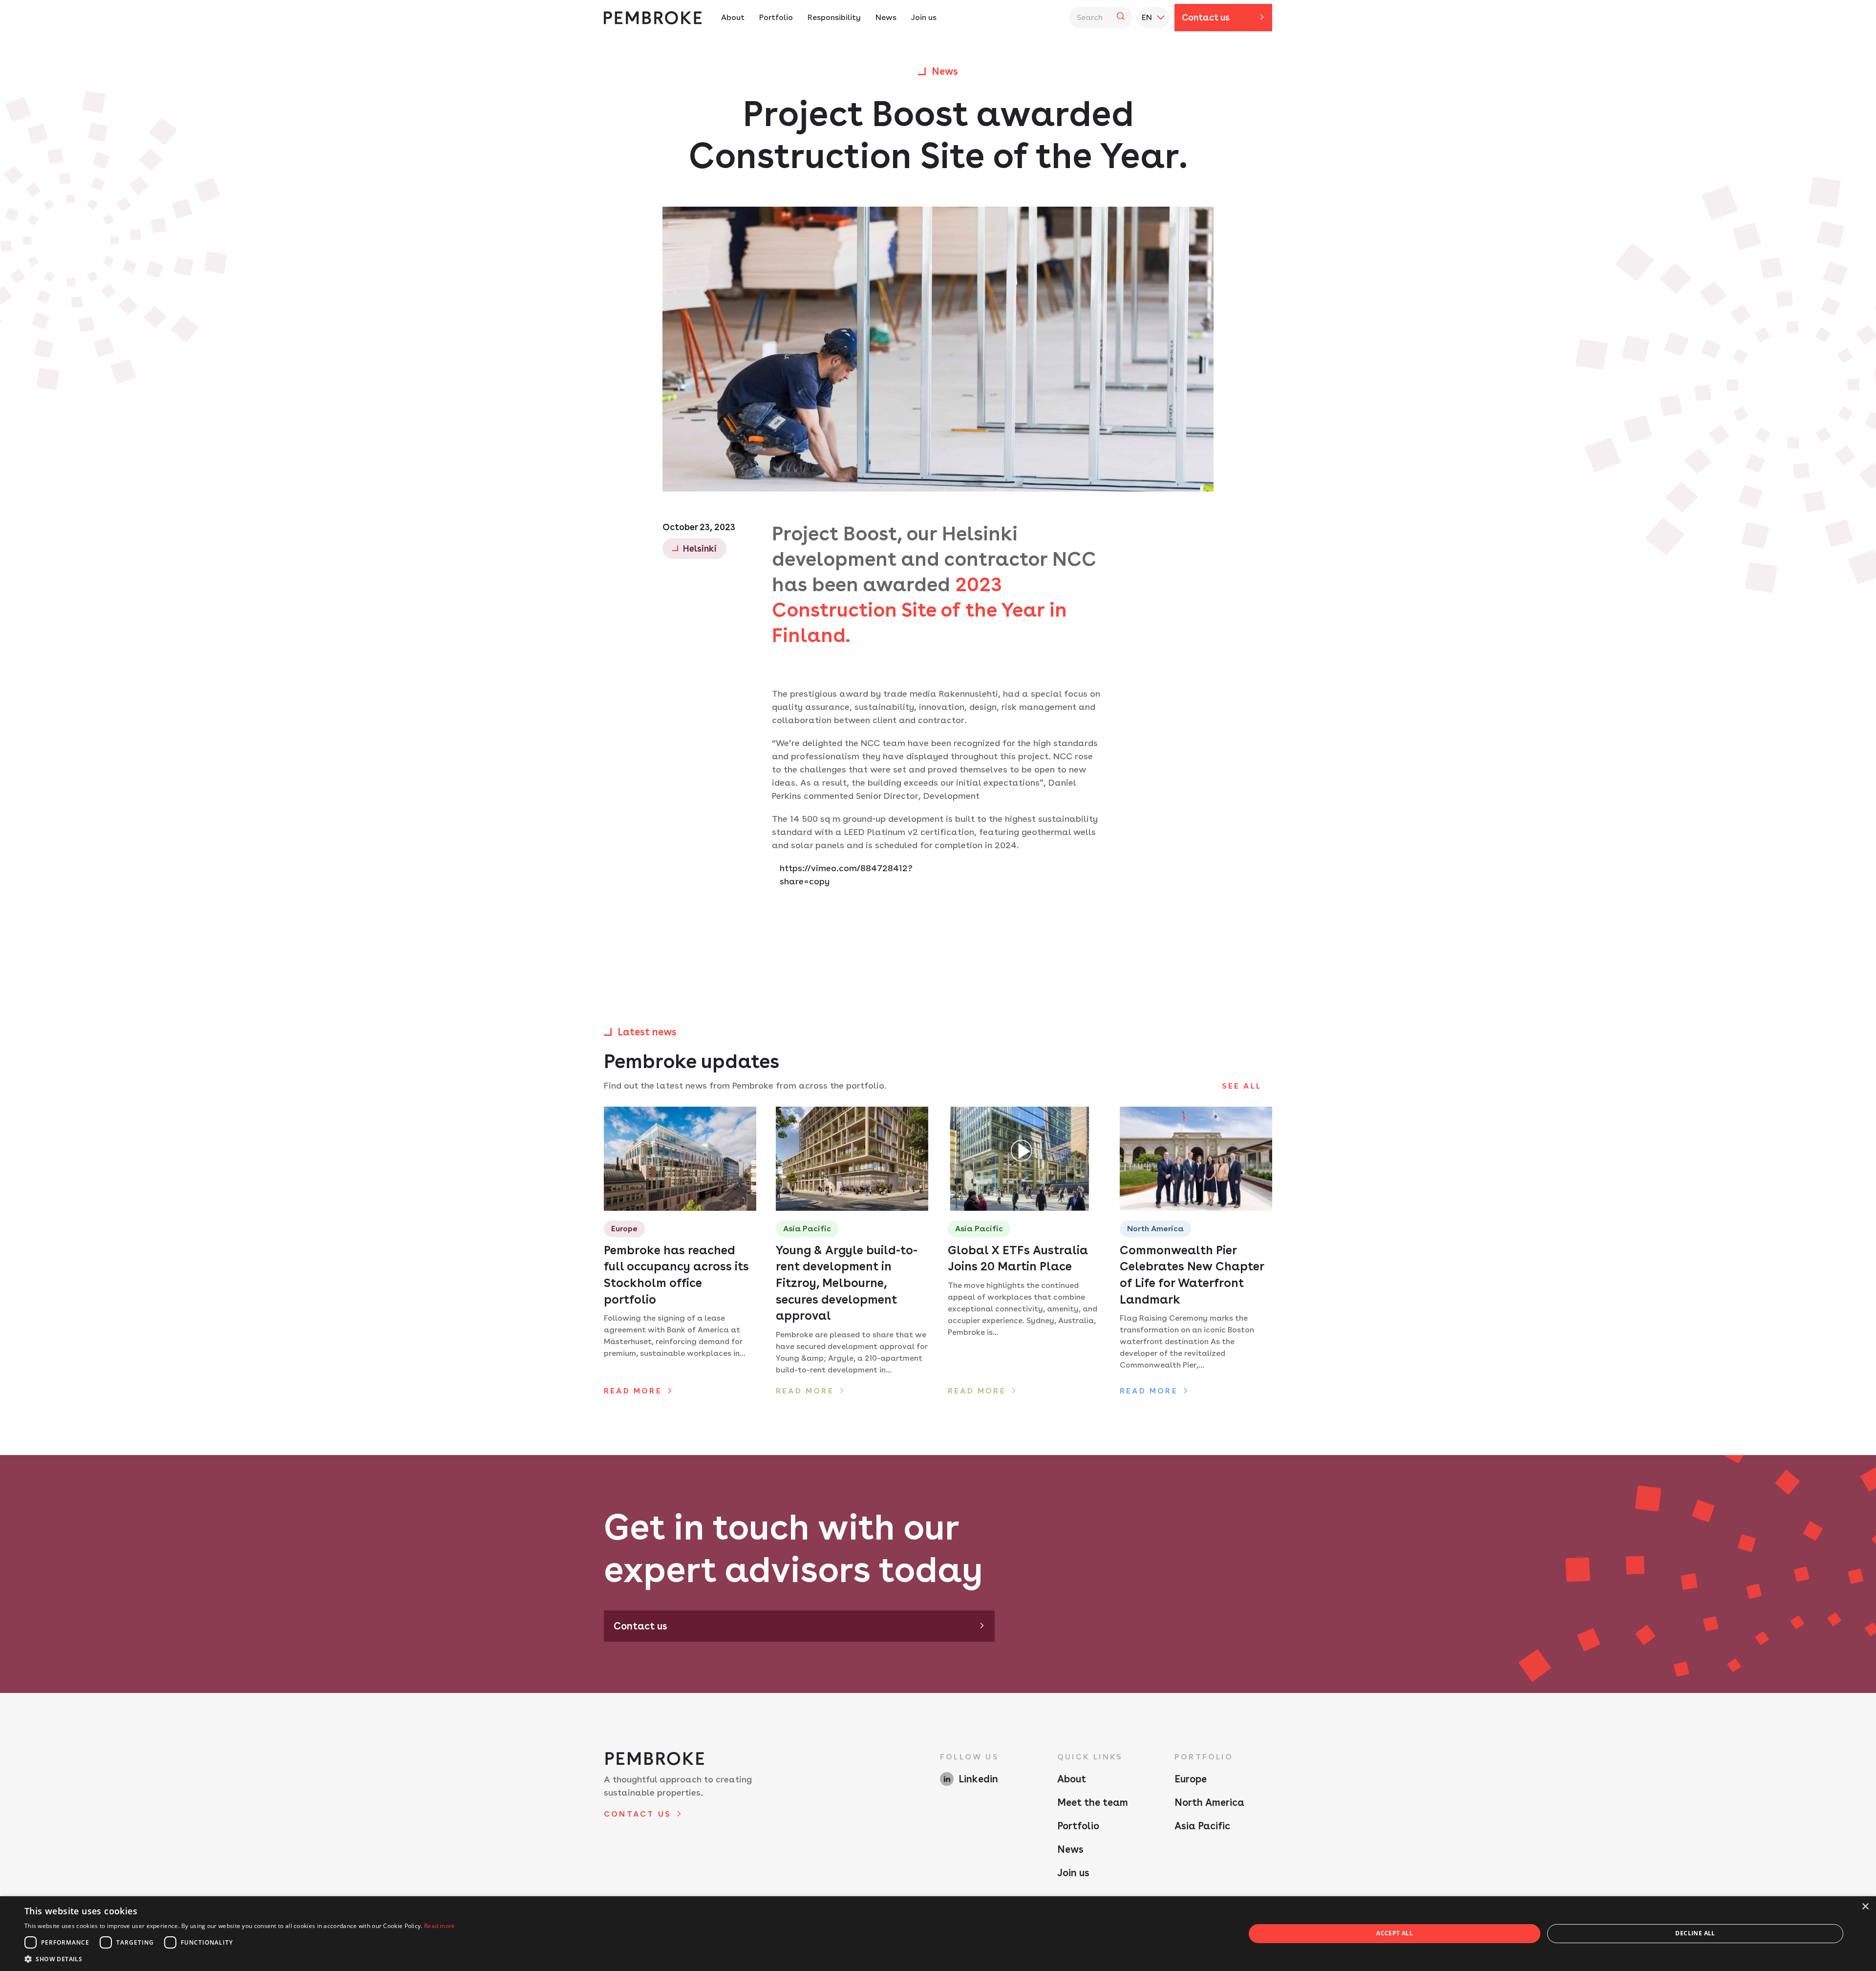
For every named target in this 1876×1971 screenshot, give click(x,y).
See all (1242, 1086)
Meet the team (1093, 1802)
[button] (240, 1959)
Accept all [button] (1395, 1933)
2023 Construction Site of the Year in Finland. (919, 610)
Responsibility (834, 17)
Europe (1191, 1779)
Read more (440, 1926)
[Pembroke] (653, 18)
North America (1209, 1802)
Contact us (1206, 17)
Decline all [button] (1695, 1933)
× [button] (1865, 1907)
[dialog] (938, 1934)
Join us (924, 17)
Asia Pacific (1202, 1826)
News (886, 17)
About (733, 17)
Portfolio (776, 17)
